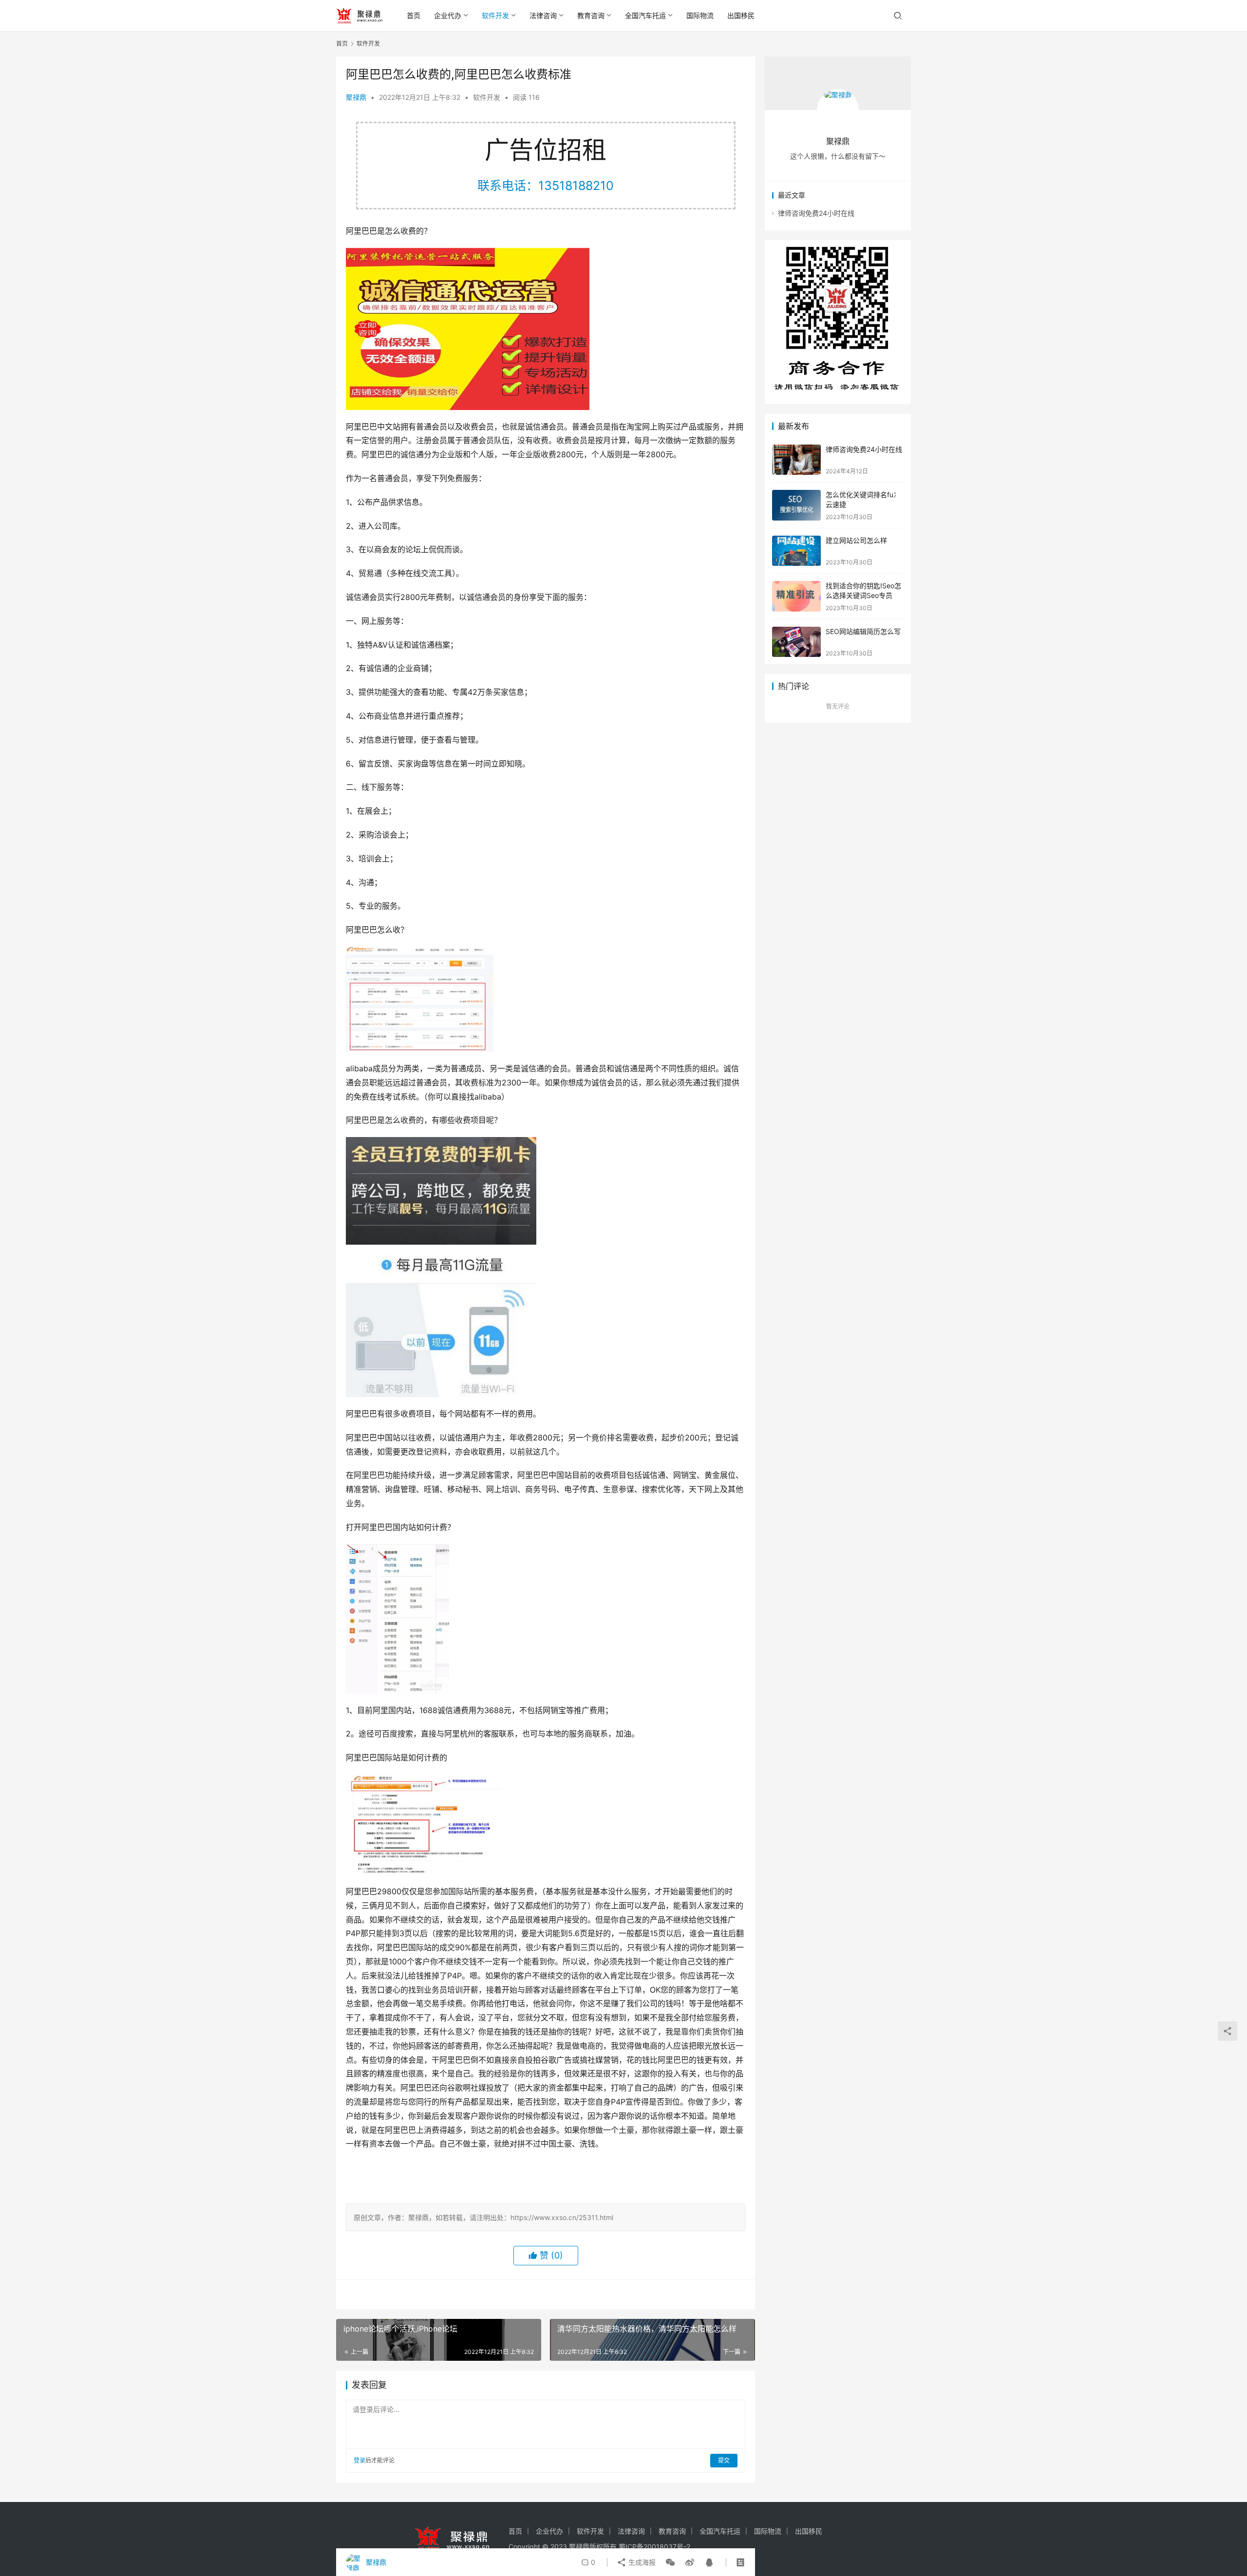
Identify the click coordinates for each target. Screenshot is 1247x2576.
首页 (414, 15)
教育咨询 (591, 15)
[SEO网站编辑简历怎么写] (796, 642)
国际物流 (700, 15)
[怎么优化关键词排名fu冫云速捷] (796, 505)
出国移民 (741, 15)
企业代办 (448, 15)
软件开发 (495, 15)
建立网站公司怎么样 (856, 540)
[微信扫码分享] (670, 2562)
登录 (359, 2460)
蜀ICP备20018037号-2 (654, 2547)
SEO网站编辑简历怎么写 (863, 631)
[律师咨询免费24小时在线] (796, 460)
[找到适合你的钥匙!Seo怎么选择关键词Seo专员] (796, 596)
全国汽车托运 (645, 15)
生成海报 (641, 2562)
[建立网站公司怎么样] (796, 551)
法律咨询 (543, 15)
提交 (724, 2460)
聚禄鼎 (356, 97)
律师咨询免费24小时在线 (816, 213)
